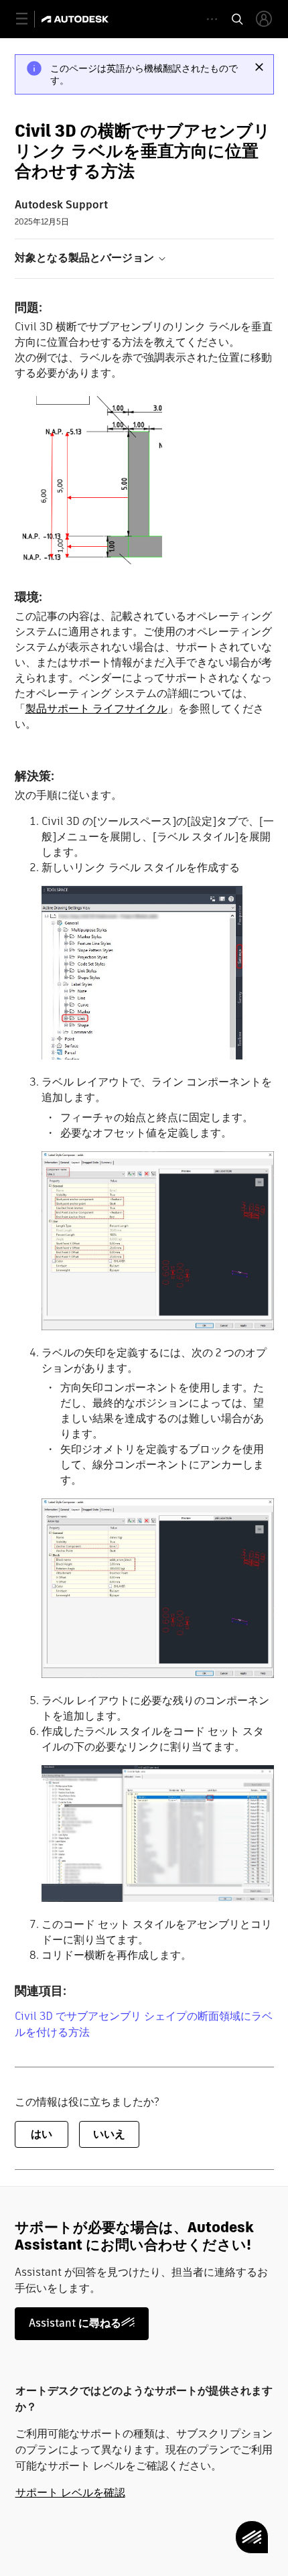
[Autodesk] (77, 19)
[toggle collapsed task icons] (212, 19)
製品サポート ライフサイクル (96, 709)
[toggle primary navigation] (29, 19)
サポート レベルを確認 (70, 2493)
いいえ (109, 2134)
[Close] (259, 67)
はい (42, 2134)
